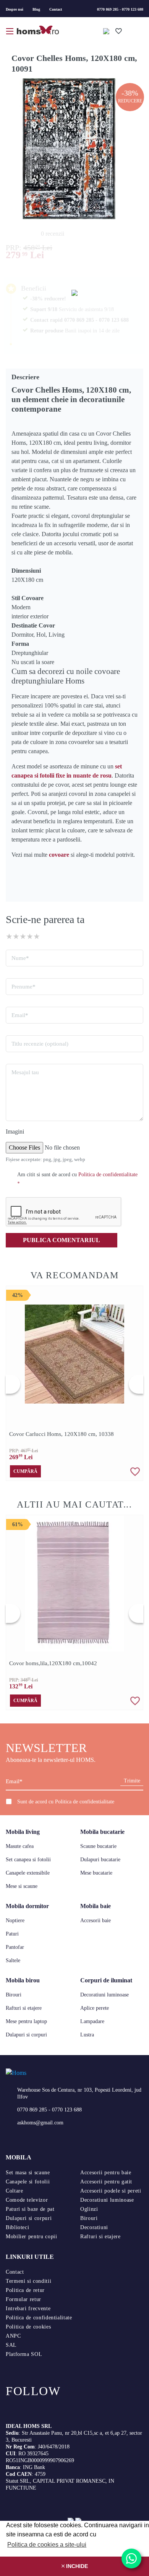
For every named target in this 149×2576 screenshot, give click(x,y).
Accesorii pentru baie (106, 2173)
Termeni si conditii (28, 2281)
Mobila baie (96, 1906)
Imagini (15, 1131)
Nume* (20, 958)
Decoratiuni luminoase (104, 1995)
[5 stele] (37, 936)
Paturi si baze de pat (30, 2209)
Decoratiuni (94, 2227)
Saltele (13, 1960)
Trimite (132, 1781)
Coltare (14, 2191)
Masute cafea (20, 1846)
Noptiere (15, 1920)
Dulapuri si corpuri (26, 2035)
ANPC (13, 2336)
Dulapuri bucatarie (100, 1860)
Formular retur (23, 2299)
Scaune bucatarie (98, 1846)
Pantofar (15, 1947)
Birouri (14, 1995)
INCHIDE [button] (76, 2566)
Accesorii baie (96, 1920)
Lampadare (92, 2021)
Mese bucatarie (96, 1873)
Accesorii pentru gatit (106, 2182)
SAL (11, 2345)
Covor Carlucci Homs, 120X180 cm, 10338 (62, 1434)
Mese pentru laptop (26, 2021)
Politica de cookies (28, 2327)
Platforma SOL (24, 2354)
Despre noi (15, 9)
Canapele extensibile (28, 1873)
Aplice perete (95, 2008)
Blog (36, 9)
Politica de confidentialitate (85, 1802)
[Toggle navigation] (11, 30)
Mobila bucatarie (102, 1832)
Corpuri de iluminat (106, 1980)
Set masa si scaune (28, 2173)
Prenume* (23, 987)
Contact (56, 9)
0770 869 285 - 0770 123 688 (120, 9)
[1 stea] (9, 936)
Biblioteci (17, 2227)
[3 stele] (23, 936)
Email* (20, 1015)
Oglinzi (89, 2209)
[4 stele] (30, 936)
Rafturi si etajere (24, 2008)
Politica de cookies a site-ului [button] (47, 2545)
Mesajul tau (25, 1072)
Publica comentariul (62, 1240)
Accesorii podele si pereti (111, 2191)
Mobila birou (23, 1980)
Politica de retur (25, 2290)
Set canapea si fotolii (28, 1860)
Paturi (12, 1934)
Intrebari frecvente (28, 2308)
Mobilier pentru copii (31, 2237)
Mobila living (23, 1832)
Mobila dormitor (27, 1906)
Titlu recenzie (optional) (40, 1044)
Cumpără (25, 1471)
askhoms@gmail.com (40, 2123)
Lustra (87, 2035)
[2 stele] (16, 936)
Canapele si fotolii (28, 2182)
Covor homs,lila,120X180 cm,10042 (53, 1663)
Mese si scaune (22, 1886)
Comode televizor (27, 2200)
